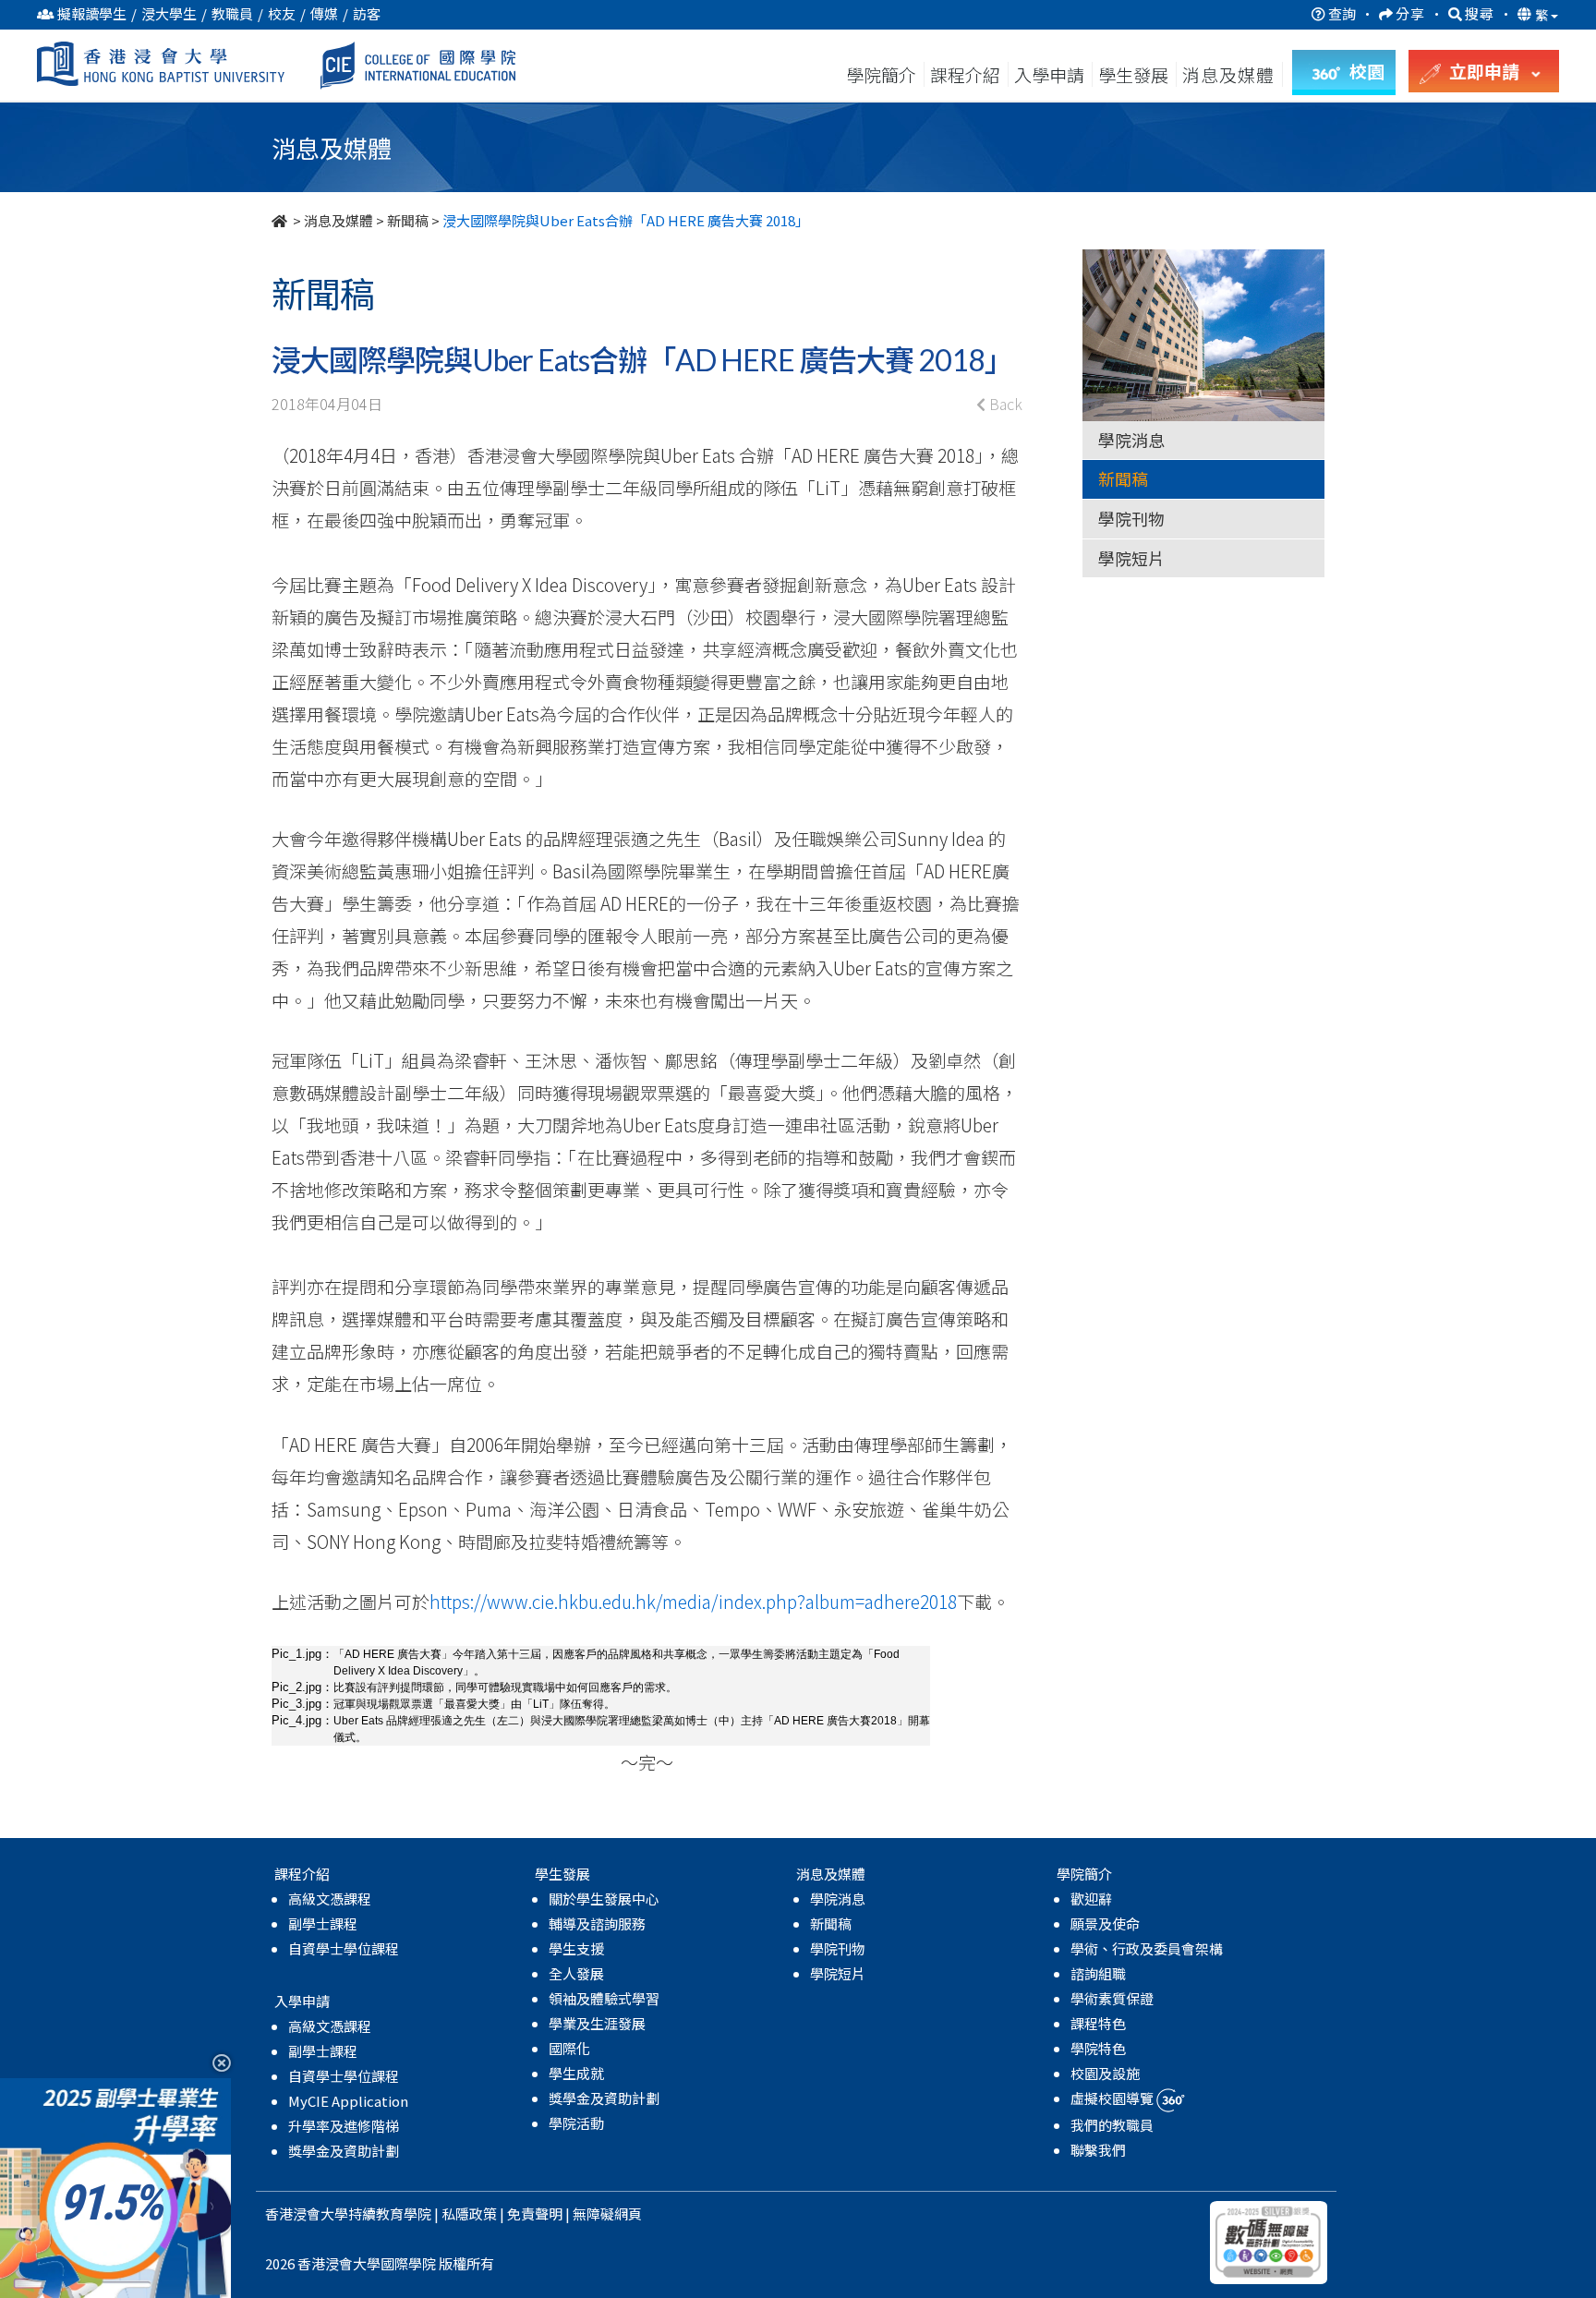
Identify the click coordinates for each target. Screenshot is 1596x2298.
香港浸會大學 (307, 2213)
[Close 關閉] (215, 2062)
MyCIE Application (348, 2101)
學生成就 (576, 2073)
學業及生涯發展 (597, 2023)
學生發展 (1133, 74)
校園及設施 (1105, 2073)
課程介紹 (967, 74)
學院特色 (1098, 2048)
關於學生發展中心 (604, 1899)
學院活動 (576, 2123)
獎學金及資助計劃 (344, 2151)
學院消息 (1131, 440)
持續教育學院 (390, 2213)
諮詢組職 (1098, 1973)
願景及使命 (1105, 1923)
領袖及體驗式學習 (604, 1998)
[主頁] (281, 220)
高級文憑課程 (330, 1899)
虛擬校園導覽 (1113, 2098)
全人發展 (576, 1973)
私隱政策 (469, 2213)
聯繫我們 (1098, 2150)
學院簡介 (881, 74)
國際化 (569, 2048)
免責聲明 (535, 2213)
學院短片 (1131, 558)
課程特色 (1098, 2023)
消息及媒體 (339, 220)
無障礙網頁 (607, 2213)
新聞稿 (408, 220)
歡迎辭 (1091, 1899)
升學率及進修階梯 (344, 2126)
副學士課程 (323, 1923)
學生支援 (576, 1948)
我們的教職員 (1112, 2125)
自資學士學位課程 (344, 1948)
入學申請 (1049, 74)
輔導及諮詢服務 (597, 1923)
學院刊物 (1131, 518)
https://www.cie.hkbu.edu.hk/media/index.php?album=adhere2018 (693, 1601)
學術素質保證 (1112, 1998)
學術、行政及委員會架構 (1147, 1948)
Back (1004, 404)
